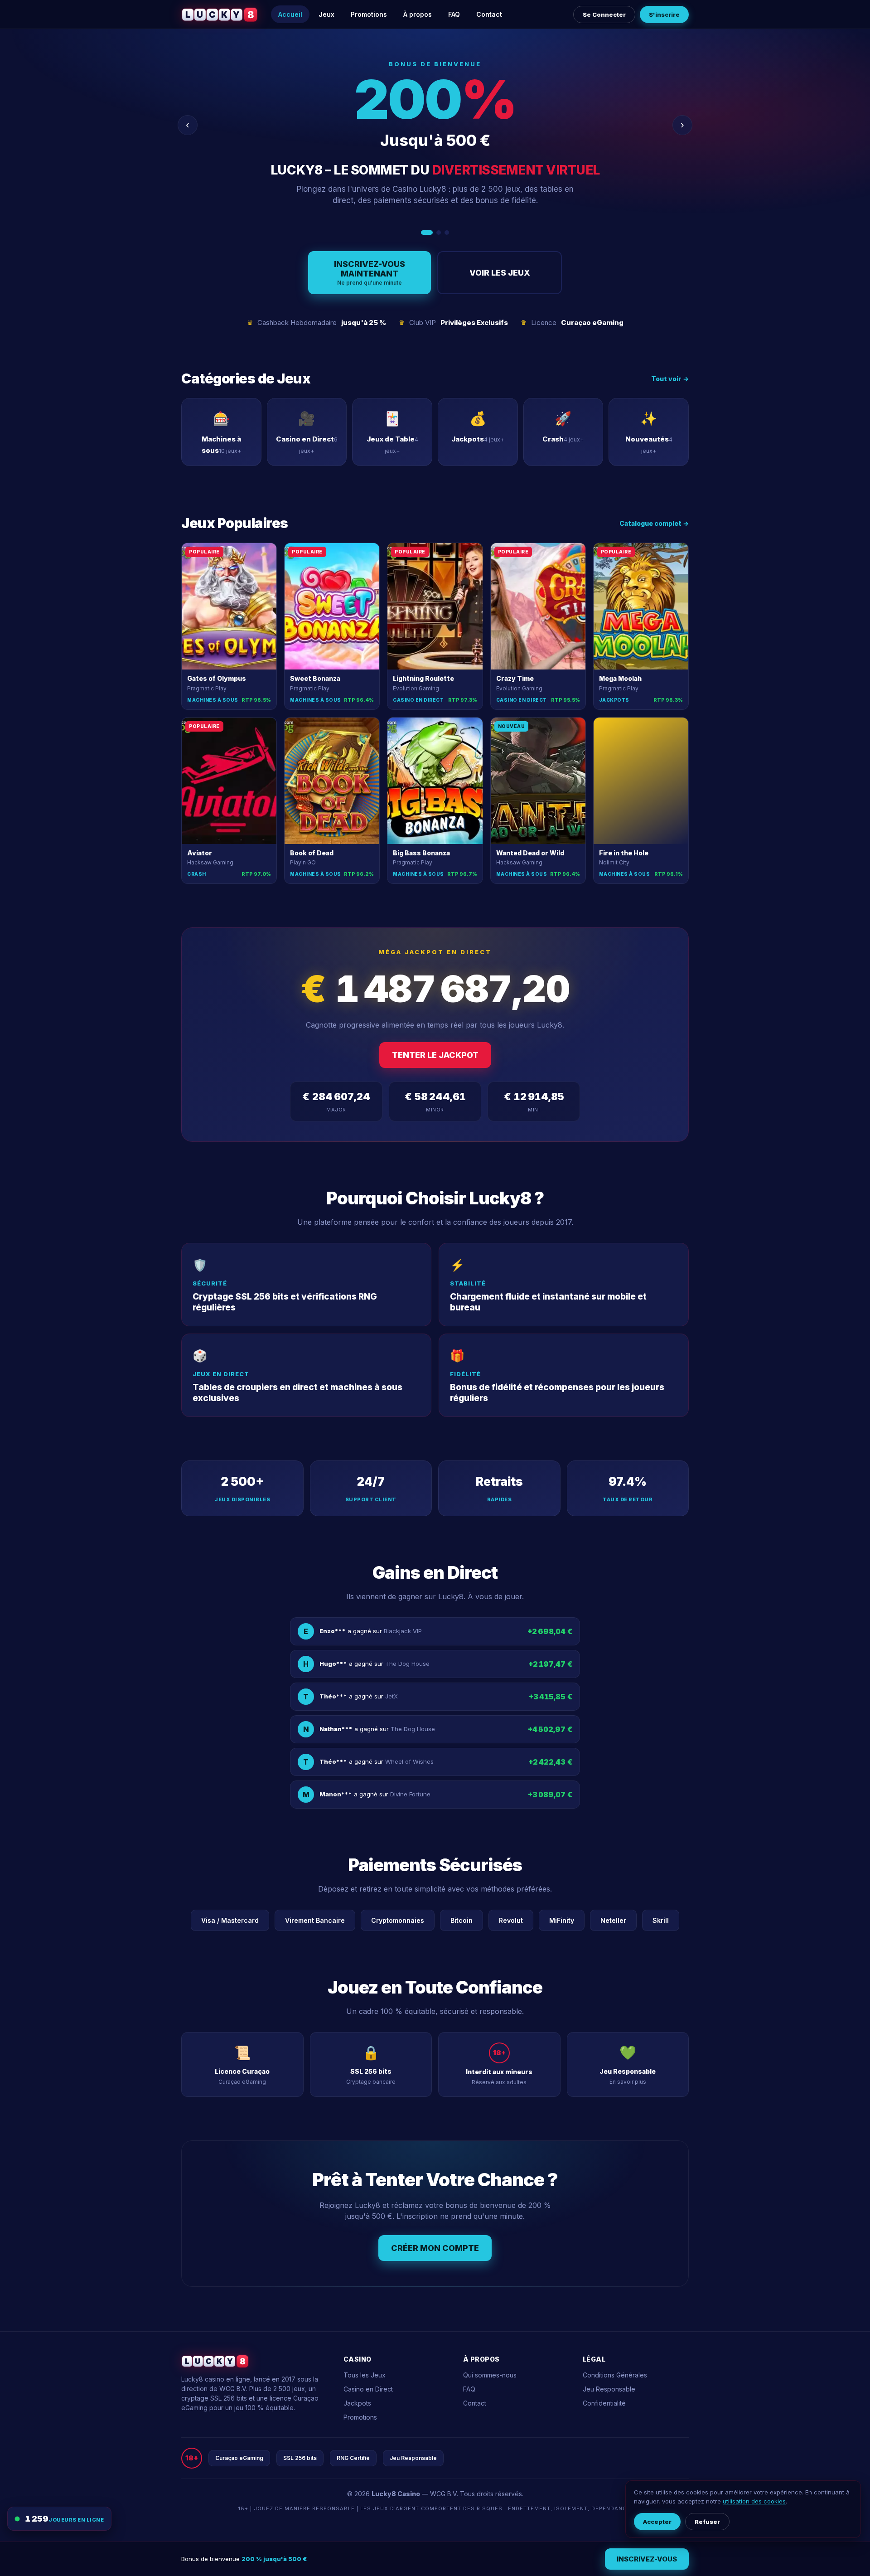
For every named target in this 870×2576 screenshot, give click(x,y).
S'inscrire (664, 15)
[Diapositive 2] (435, 233)
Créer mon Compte (435, 2248)
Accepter (657, 2522)
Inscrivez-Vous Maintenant (370, 273)
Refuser (707, 2522)
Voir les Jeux (500, 273)
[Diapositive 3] (447, 233)
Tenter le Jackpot (435, 1055)
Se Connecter (604, 15)
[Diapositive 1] (423, 233)
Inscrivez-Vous (647, 2559)
